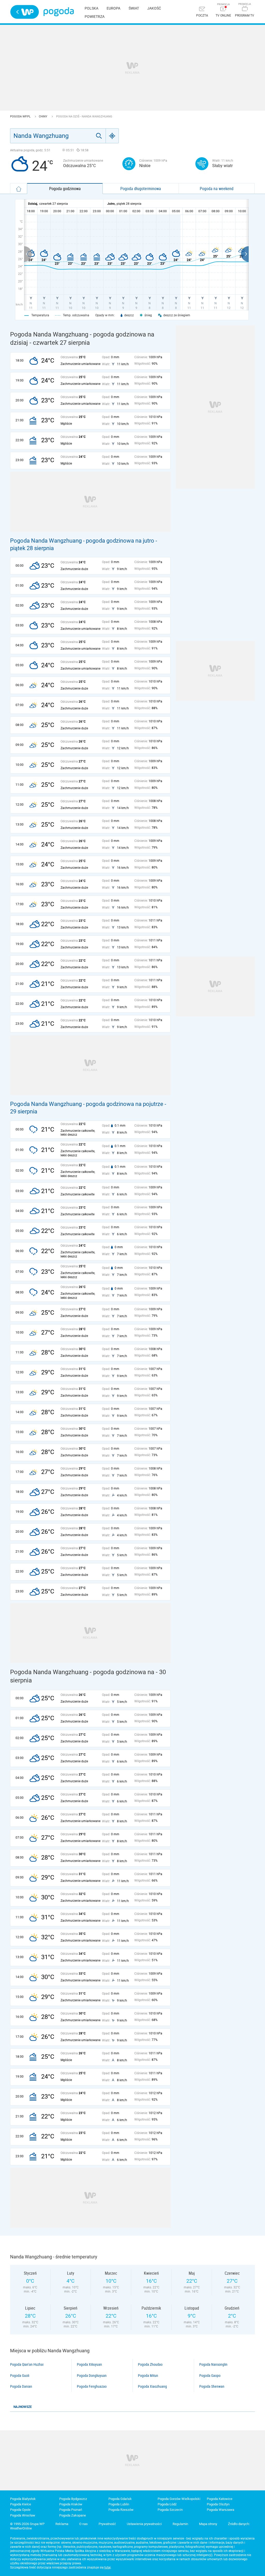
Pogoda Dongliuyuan (92, 2376)
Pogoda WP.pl (21, 117)
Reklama (62, 2524)
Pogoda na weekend (217, 189)
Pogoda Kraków (71, 2504)
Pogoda (59, 12)
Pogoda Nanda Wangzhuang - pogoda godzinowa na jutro (82, 541)
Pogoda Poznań (71, 2510)
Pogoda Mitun (148, 2376)
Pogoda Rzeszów (121, 2510)
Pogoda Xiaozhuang (152, 2386)
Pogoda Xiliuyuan (89, 2364)
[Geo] (112, 136)
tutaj (108, 2567)
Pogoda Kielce (21, 2504)
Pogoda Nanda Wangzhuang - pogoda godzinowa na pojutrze (87, 1104)
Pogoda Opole (20, 2510)
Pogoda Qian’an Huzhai (27, 2364)
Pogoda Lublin (119, 2504)
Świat (134, 8)
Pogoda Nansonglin (213, 2364)
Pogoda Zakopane (73, 2515)
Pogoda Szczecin (170, 2510)
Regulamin (180, 2524)
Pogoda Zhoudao (150, 2364)
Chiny (43, 117)
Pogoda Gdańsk (120, 2499)
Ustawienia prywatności (144, 2524)
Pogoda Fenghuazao (92, 2386)
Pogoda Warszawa (220, 2510)
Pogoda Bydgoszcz (73, 2499)
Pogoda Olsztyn (218, 2504)
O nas (83, 2524)
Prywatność (107, 2524)
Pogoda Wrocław (23, 2515)
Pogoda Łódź (167, 2504)
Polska (91, 8)
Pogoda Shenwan (212, 2386)
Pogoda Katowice (220, 2499)
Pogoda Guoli (20, 2376)
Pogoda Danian (21, 2386)
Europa (113, 8)
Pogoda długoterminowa (141, 189)
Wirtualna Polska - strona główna (25, 12)
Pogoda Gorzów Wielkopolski (179, 2499)
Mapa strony (208, 2524)
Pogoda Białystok (23, 2499)
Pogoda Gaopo (210, 2376)
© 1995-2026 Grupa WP (27, 2524)
